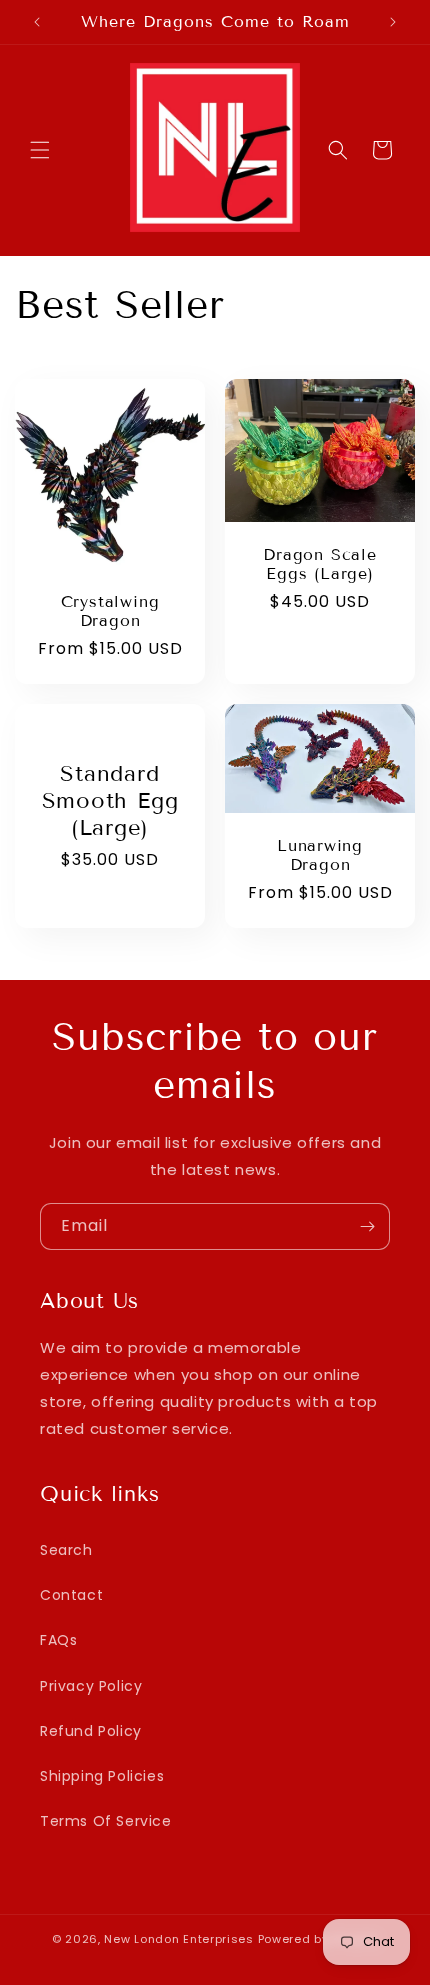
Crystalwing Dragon (110, 611)
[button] (40, 150)
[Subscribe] (367, 1226)
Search (66, 1550)
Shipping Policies (102, 1776)
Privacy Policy (91, 1686)
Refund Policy (91, 1731)
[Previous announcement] (37, 22)
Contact (71, 1595)
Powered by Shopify (318, 1939)
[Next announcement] (393, 22)
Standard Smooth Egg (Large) (110, 800)
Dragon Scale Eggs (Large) (319, 563)
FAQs (58, 1640)
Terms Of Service (106, 1821)
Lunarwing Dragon (320, 855)
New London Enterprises (178, 1939)
